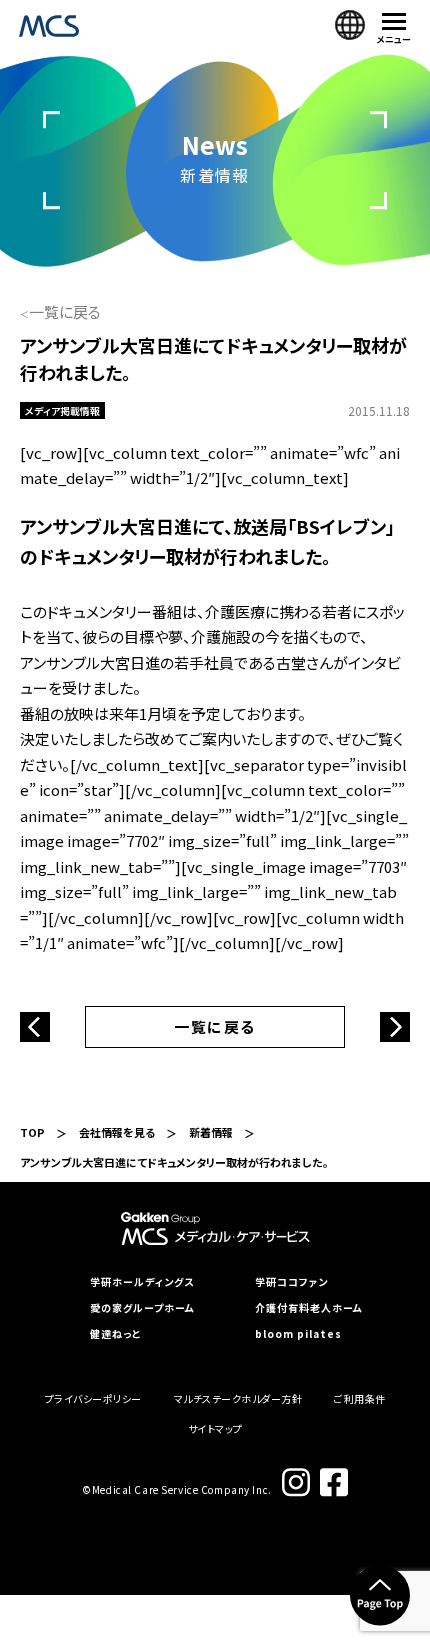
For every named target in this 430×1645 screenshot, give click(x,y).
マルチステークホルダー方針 (238, 1398)
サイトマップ (215, 1428)
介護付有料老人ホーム (309, 1308)
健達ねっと (115, 1334)
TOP (32, 1132)
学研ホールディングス (142, 1282)
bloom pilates (298, 1334)
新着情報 (211, 1132)
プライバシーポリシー (93, 1398)
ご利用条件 (360, 1398)
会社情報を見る (117, 1132)
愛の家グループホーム (142, 1308)
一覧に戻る (65, 311)
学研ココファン (291, 1282)
